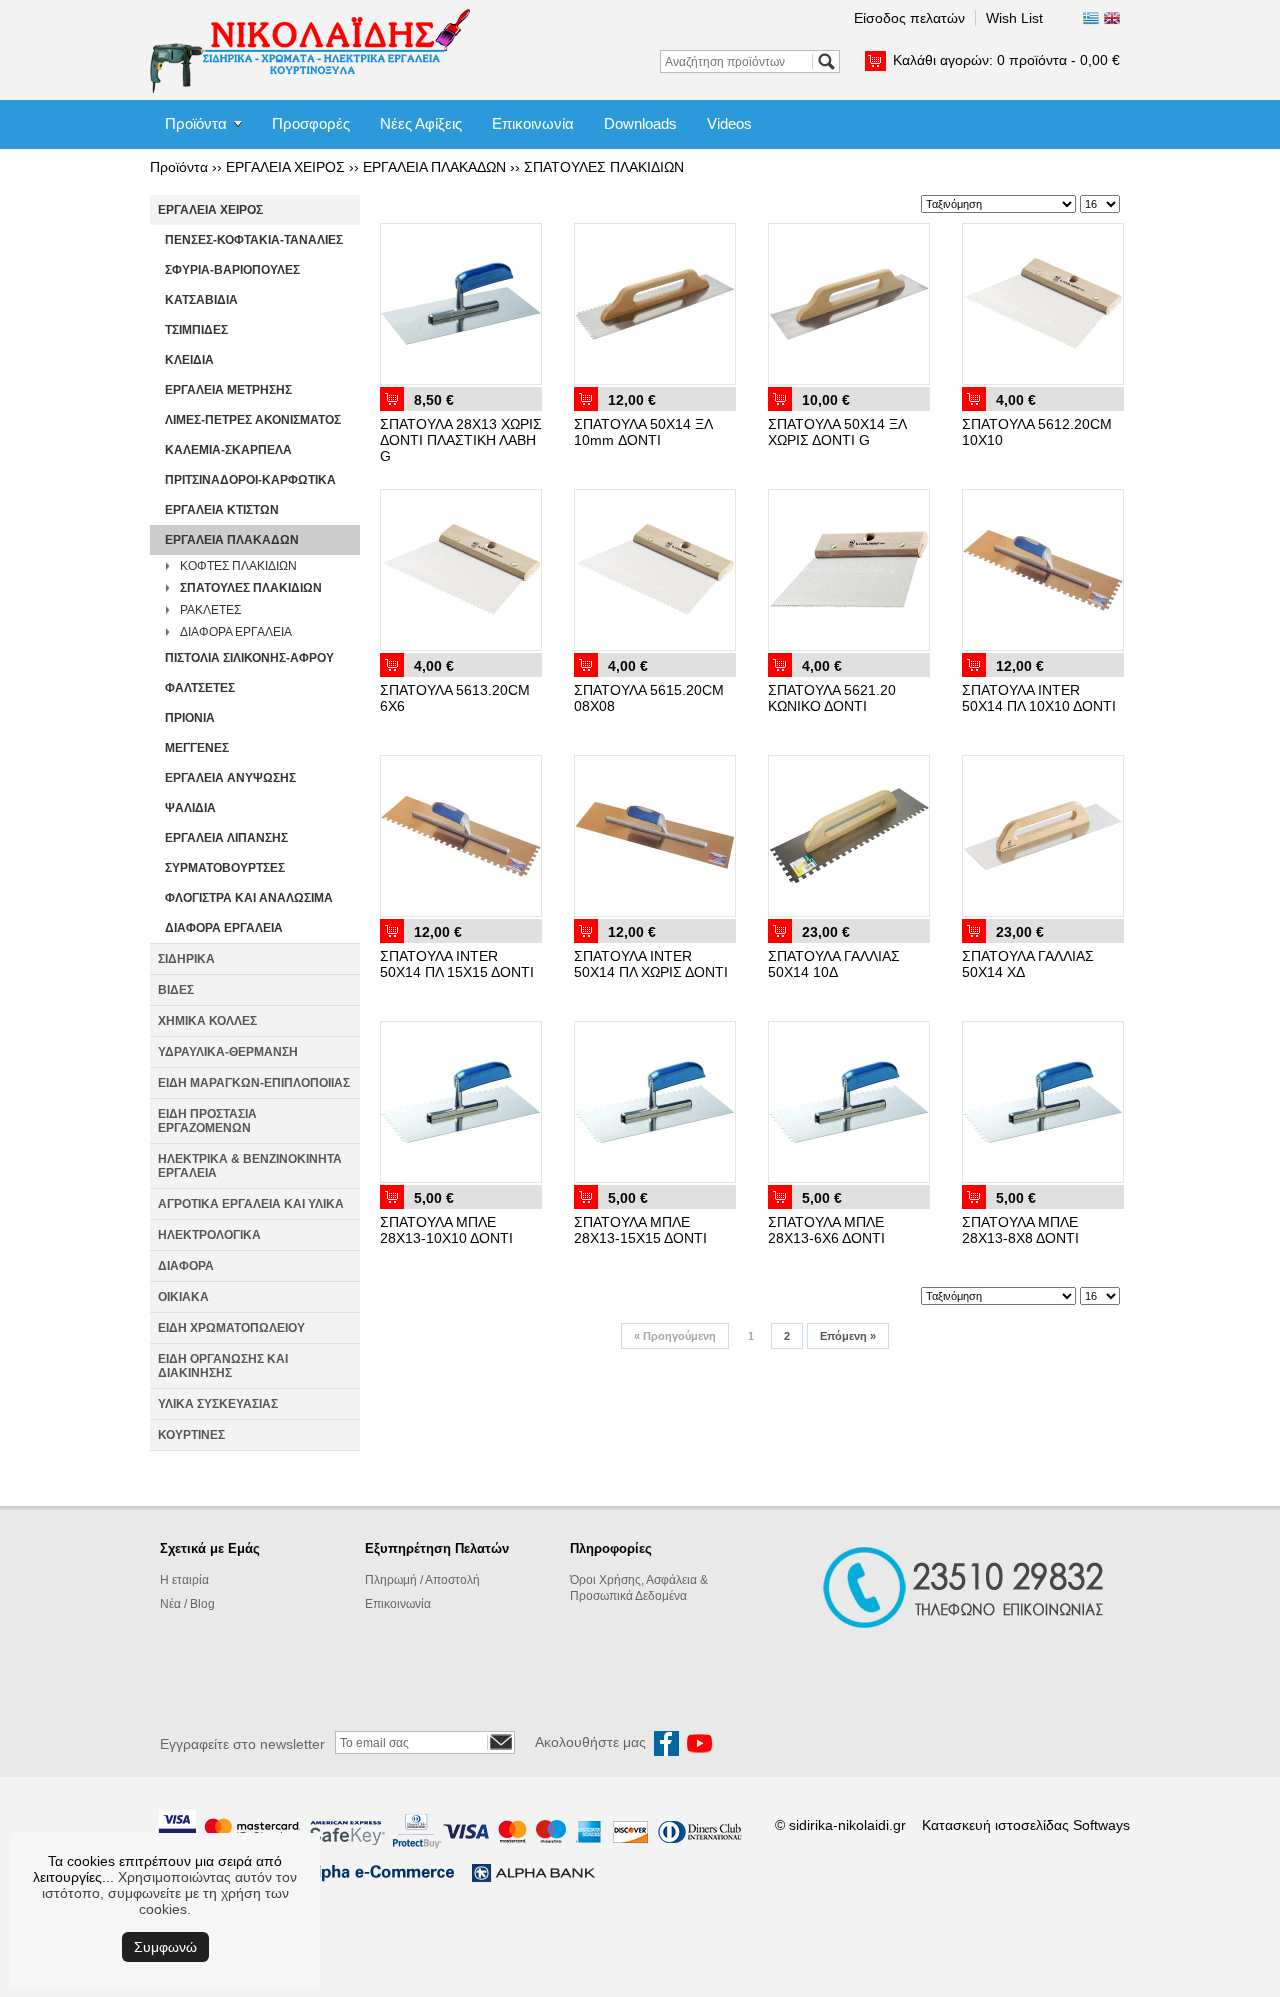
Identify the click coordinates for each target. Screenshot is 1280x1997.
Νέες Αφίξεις (421, 123)
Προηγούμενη (675, 1336)
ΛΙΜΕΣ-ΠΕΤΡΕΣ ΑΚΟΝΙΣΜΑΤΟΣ (253, 420)
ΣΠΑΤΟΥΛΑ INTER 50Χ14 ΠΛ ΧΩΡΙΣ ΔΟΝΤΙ (651, 964)
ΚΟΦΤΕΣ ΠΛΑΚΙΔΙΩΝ (238, 566)
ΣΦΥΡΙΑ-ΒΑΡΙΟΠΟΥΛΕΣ (232, 270)
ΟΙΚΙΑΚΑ (183, 1297)
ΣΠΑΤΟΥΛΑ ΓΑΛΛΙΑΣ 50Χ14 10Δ (834, 964)
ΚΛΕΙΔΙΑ (189, 360)
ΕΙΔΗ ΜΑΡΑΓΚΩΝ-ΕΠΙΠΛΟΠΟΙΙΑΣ (254, 1083)
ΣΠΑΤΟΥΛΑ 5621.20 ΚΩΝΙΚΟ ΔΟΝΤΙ (832, 698)
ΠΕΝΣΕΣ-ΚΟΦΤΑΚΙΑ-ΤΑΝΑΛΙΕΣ (254, 240)
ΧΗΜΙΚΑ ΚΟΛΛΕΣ (207, 1021)
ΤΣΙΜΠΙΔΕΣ (196, 330)
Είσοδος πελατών (909, 18)
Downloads (640, 123)
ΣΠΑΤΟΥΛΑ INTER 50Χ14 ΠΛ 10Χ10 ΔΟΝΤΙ (1039, 698)
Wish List (1014, 18)
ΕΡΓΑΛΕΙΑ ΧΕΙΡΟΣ (285, 167)
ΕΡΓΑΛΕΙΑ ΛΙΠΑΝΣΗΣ (226, 838)
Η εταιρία (184, 1580)
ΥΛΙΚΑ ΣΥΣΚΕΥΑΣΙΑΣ (218, 1404)
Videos (729, 123)
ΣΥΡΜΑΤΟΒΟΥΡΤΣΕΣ (225, 868)
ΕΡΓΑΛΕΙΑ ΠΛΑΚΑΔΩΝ (434, 167)
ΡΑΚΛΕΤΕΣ (210, 610)
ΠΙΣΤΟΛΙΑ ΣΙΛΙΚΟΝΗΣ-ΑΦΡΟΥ (249, 658)
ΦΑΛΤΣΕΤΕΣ (200, 688)
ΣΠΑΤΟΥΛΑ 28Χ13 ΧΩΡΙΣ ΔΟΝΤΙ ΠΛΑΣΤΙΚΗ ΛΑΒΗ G (461, 440)
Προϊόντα (196, 123)
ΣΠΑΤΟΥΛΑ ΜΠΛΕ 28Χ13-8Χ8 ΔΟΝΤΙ (1020, 1230)
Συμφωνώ (165, 1947)
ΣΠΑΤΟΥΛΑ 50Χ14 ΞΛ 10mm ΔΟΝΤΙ (643, 432)
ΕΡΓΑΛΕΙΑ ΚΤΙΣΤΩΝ (222, 510)
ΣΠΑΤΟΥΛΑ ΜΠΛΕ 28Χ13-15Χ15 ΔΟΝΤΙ (640, 1230)
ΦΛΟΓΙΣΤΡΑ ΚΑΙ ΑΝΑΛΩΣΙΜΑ (249, 898)
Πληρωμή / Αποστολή (422, 1580)
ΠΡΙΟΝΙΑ (190, 718)
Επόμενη (848, 1336)
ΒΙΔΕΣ (176, 990)
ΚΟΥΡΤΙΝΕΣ (191, 1435)
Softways (1101, 1825)
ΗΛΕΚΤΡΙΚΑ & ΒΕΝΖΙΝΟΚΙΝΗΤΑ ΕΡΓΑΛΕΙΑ (250, 1166)
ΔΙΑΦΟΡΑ (186, 1266)
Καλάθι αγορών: (1006, 60)
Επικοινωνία (533, 123)
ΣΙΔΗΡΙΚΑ (186, 959)
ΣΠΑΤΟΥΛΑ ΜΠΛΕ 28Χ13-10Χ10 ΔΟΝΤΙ (446, 1230)
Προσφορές (311, 123)
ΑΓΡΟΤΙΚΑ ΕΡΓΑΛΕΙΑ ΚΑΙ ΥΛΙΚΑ (251, 1204)
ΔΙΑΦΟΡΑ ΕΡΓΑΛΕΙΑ (236, 632)
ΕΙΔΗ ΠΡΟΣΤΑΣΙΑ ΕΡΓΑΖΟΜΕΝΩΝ (207, 1121)
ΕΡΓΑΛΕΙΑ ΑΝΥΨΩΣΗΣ (230, 778)
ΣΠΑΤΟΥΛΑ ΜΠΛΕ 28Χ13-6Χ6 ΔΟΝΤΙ (826, 1230)
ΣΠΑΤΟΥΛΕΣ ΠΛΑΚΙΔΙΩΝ (604, 167)
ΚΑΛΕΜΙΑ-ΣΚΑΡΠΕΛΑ (228, 450)
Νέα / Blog (187, 1604)
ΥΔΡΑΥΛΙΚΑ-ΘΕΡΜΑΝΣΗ (228, 1052)
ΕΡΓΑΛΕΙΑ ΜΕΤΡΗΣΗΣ (228, 390)
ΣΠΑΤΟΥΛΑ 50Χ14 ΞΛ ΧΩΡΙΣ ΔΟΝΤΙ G (837, 432)
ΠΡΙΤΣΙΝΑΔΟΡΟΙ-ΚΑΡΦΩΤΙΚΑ (250, 480)
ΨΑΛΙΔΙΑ (190, 808)
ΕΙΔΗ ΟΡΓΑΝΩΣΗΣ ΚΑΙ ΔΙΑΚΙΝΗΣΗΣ (223, 1366)
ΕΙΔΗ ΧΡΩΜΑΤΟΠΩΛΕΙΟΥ (231, 1328)
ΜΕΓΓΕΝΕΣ (197, 748)
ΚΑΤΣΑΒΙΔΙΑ (201, 300)
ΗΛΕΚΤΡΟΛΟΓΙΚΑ (209, 1235)
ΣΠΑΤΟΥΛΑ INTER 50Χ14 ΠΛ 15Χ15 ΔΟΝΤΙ (457, 964)
